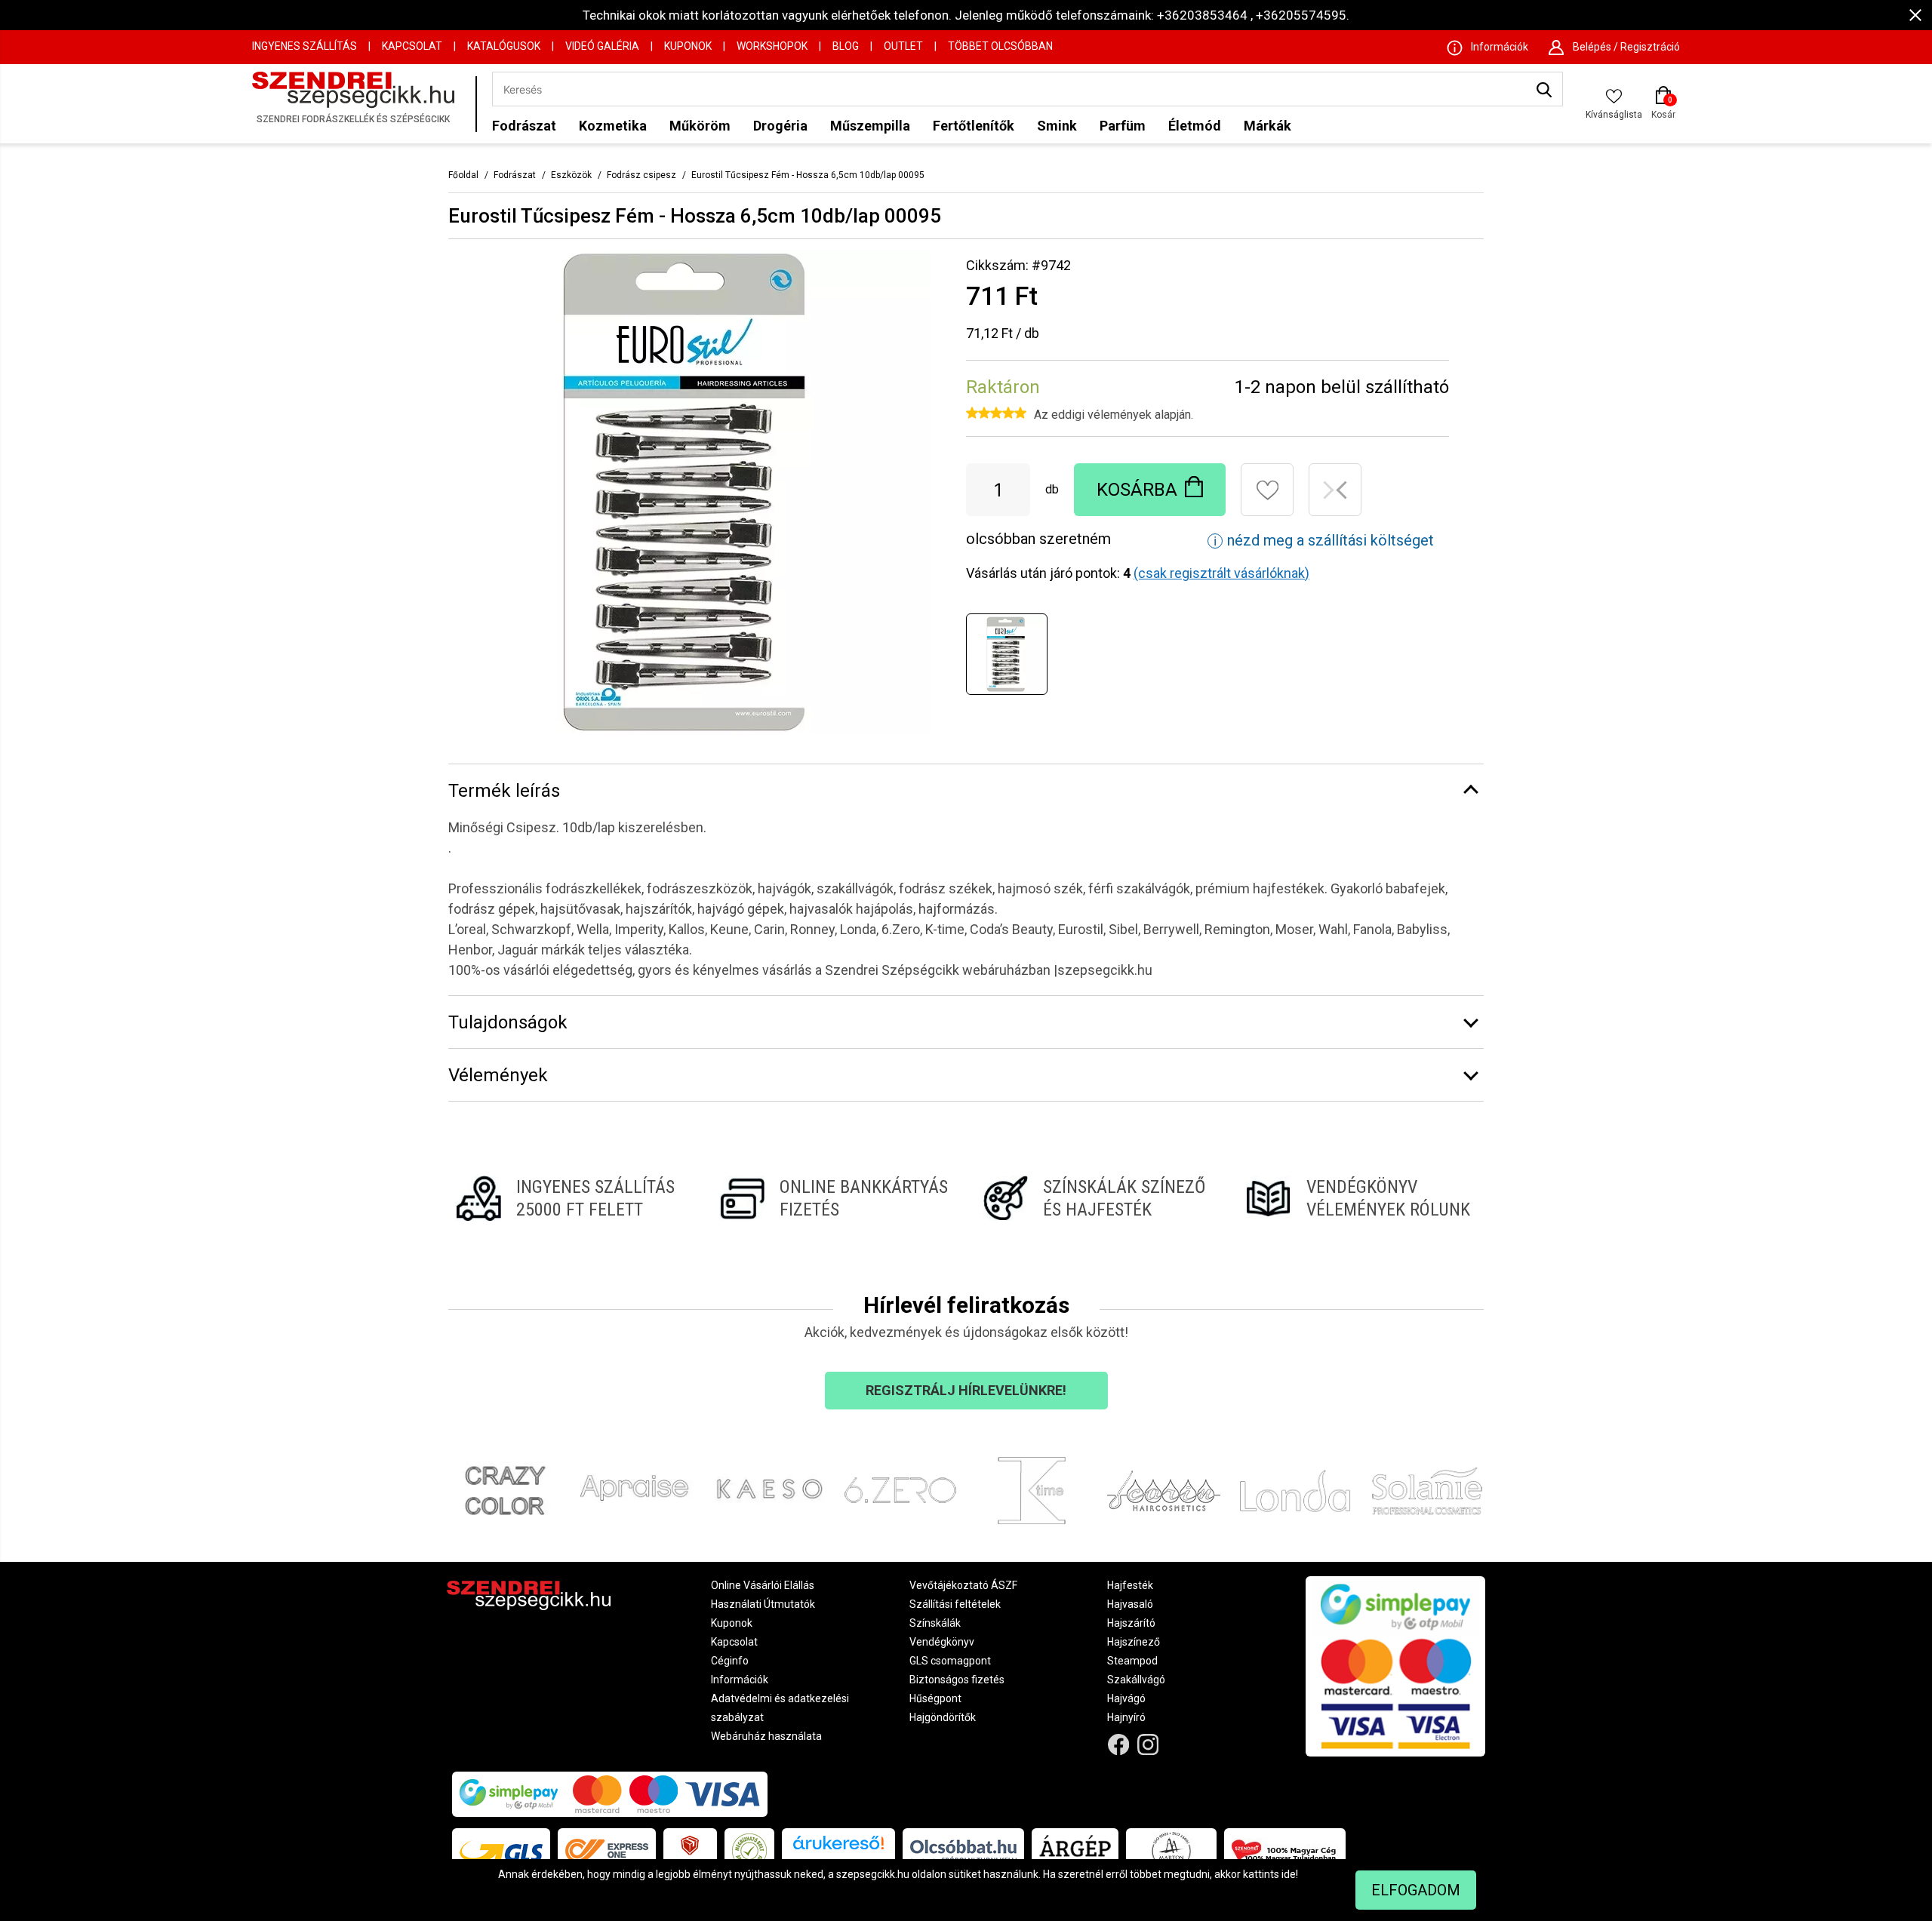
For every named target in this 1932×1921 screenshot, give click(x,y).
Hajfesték (1130, 1585)
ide (1289, 1874)
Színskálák (935, 1623)
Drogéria (780, 126)
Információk (740, 1680)
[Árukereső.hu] (838, 1848)
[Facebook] (1119, 1745)
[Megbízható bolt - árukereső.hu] (749, 1851)
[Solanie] (1427, 1491)
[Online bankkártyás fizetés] (834, 1198)
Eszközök (571, 175)
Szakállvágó (1136, 1680)
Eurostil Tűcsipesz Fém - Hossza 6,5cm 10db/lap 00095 (808, 175)
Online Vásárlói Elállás (763, 1585)
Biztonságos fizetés (957, 1680)
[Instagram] (1148, 1745)
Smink (1057, 126)
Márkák (1267, 126)
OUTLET (903, 46)
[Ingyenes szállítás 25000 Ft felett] (571, 1198)
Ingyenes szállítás (305, 46)
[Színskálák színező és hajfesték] (1098, 1198)
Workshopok (772, 46)
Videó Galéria (602, 46)
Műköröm (700, 126)
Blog (846, 46)
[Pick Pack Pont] (690, 1851)
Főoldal (463, 175)
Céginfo (730, 1661)
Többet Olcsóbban (1000, 46)
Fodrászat (524, 126)
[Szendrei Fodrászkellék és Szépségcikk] (360, 104)
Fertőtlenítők (974, 126)
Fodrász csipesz (641, 175)
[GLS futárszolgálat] (501, 1851)
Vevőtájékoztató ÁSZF (963, 1585)
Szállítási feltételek (955, 1604)
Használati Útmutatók (763, 1604)
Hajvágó (1126, 1698)
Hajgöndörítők (943, 1717)
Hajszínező (1134, 1642)
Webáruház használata (766, 1736)
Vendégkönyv (942, 1642)
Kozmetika (613, 126)
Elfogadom (1416, 1890)
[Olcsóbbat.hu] (963, 1851)
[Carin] (1164, 1491)
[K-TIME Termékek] (1032, 1491)
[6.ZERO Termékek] (901, 1491)
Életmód (1195, 126)
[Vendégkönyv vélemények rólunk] (1361, 1198)
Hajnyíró (1126, 1717)
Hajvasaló (1130, 1604)
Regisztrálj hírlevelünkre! (966, 1390)
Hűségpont (935, 1698)
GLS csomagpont (950, 1661)
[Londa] (1295, 1491)
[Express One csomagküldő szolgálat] (607, 1851)
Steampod (1132, 1661)
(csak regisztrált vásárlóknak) (1221, 573)
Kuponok (688, 46)
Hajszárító (1131, 1623)
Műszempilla (870, 126)
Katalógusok (504, 46)
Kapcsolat (412, 46)
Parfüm (1123, 126)
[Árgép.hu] (1075, 1851)
